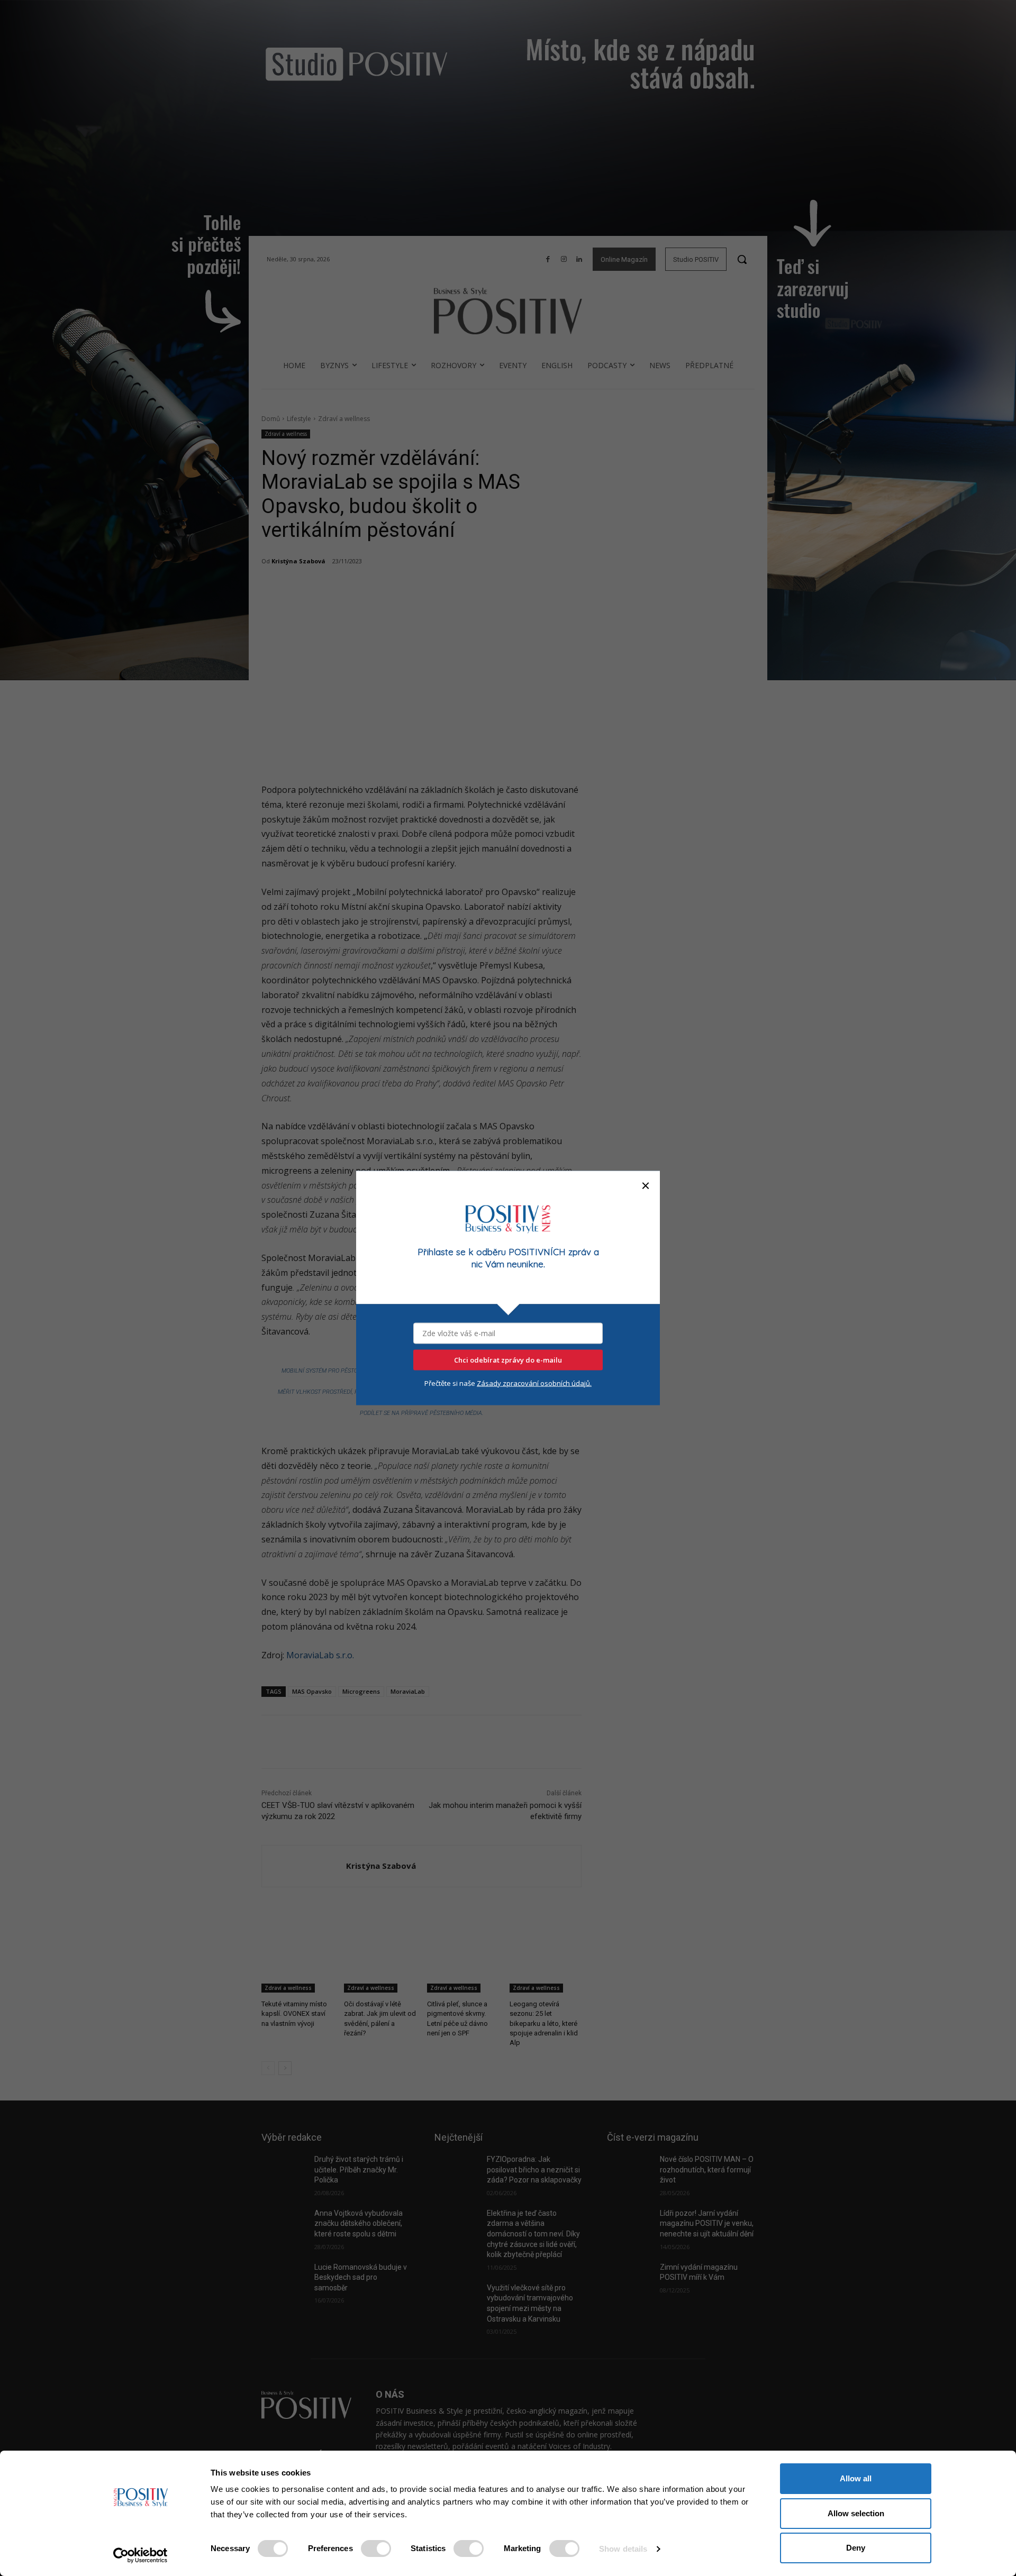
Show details (623, 2549)
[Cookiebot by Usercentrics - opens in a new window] (140, 2555)
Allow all (856, 2478)
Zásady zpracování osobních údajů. (534, 1383)
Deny (856, 2548)
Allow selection (856, 2513)
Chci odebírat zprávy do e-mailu (508, 1360)
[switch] (376, 2548)
